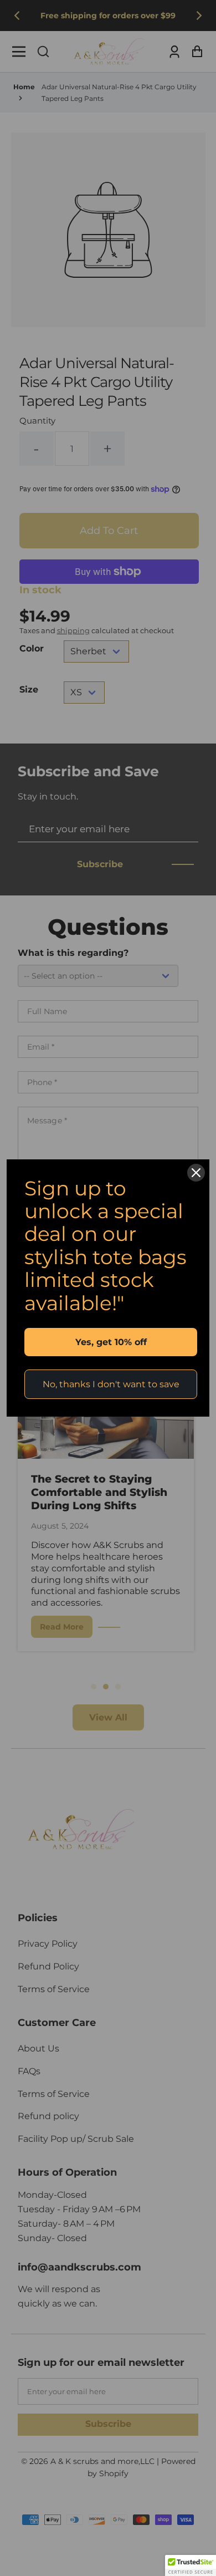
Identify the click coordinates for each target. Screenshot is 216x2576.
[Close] (196, 1173)
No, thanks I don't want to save (111, 1384)
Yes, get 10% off (111, 1342)
